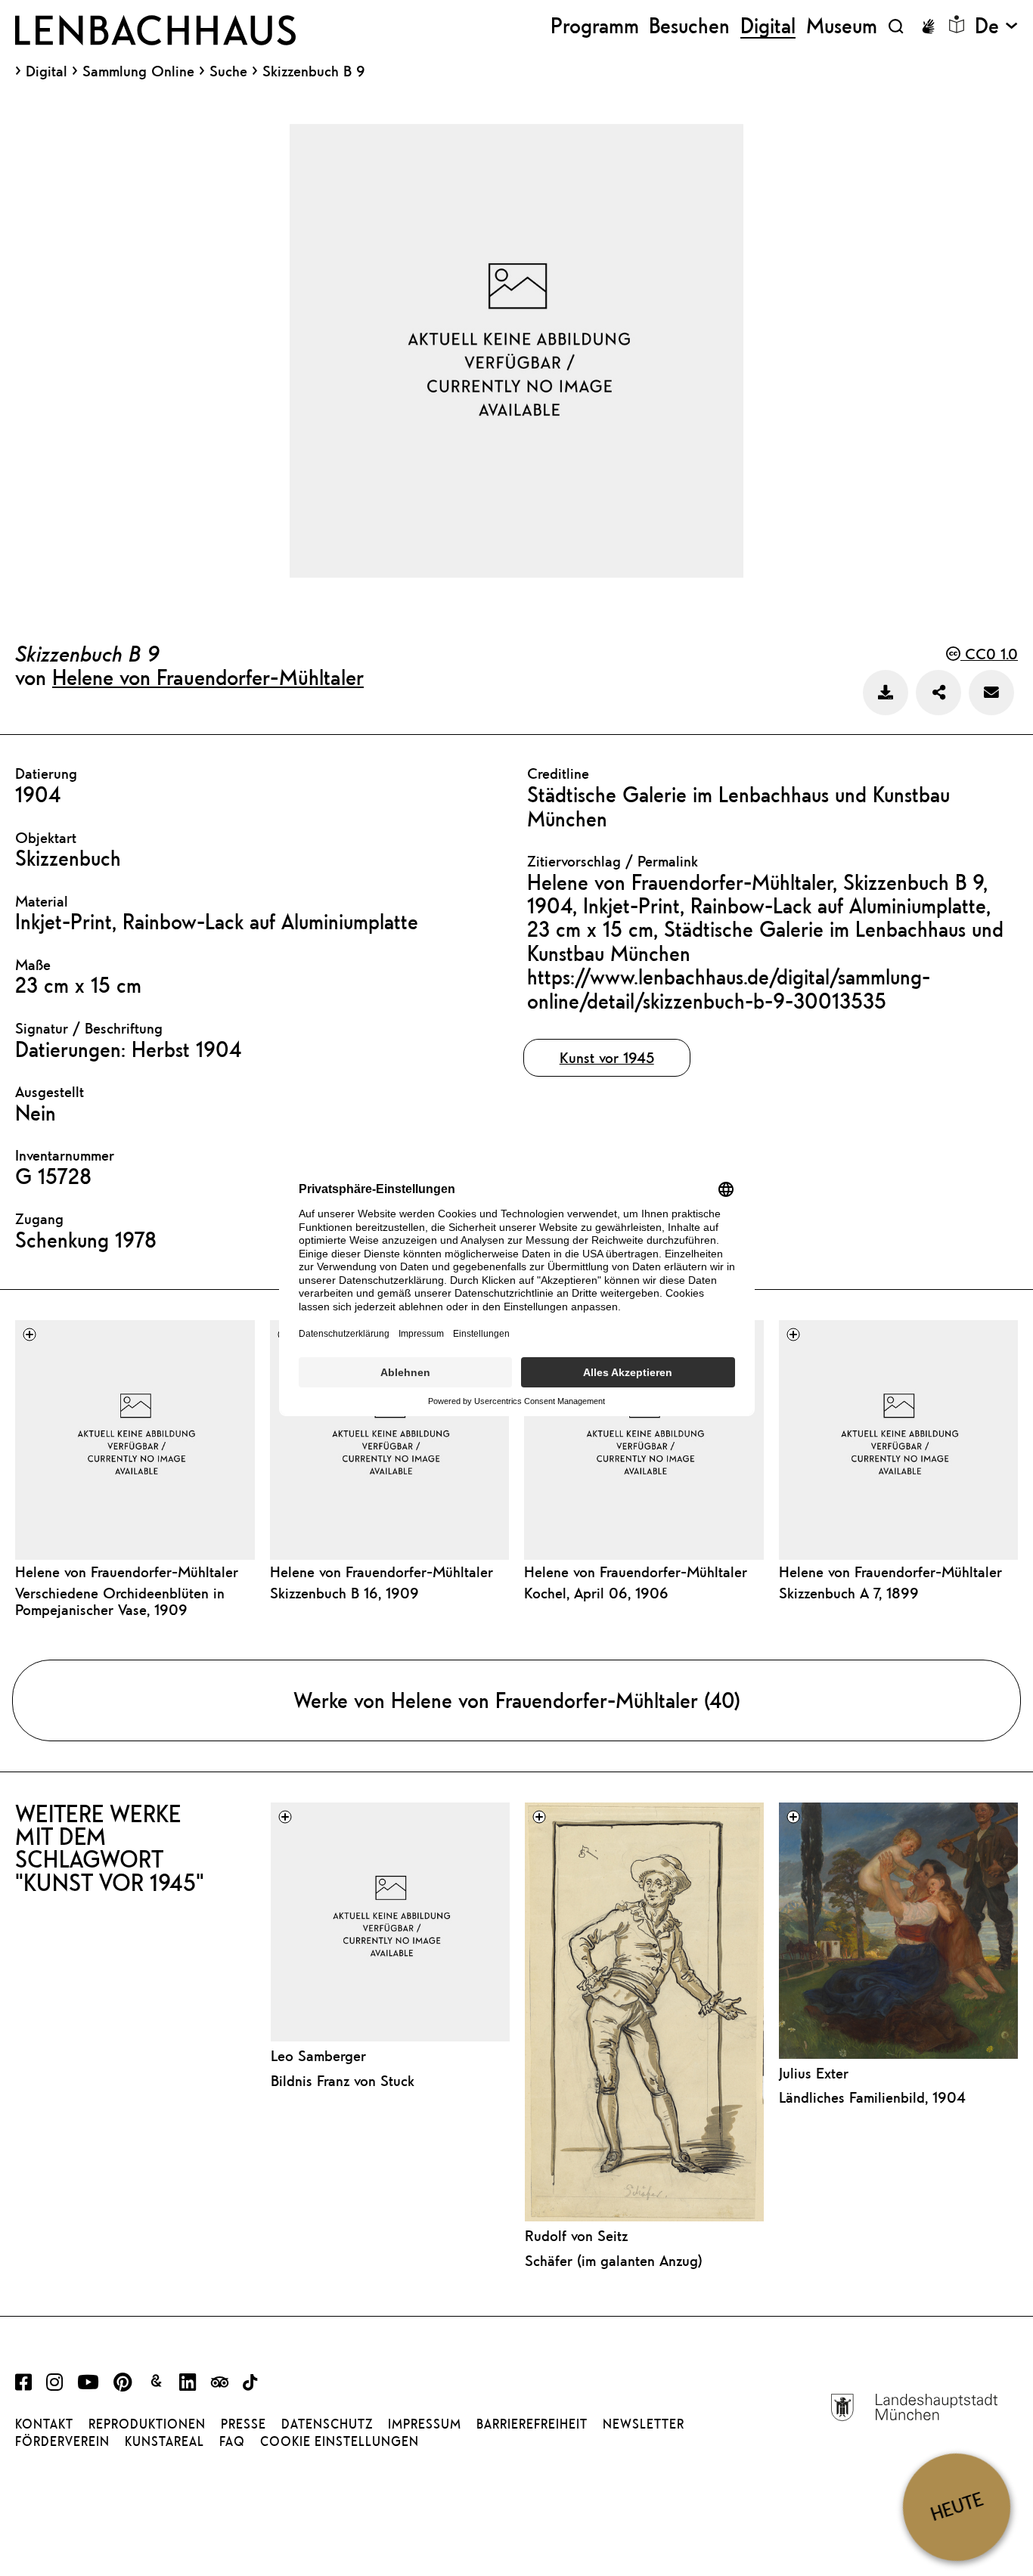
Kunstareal (164, 2441)
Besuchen (689, 26)
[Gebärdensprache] (928, 26)
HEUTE (957, 2507)
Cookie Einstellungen (340, 2441)
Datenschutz (327, 2424)
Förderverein (62, 2441)
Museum (842, 26)
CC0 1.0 (989, 654)
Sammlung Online (138, 71)
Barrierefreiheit (532, 2424)
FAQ (232, 2441)
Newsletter (644, 2424)
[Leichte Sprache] (957, 24)
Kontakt (44, 2424)
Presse (244, 2424)
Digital (47, 71)
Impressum (425, 2424)
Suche (228, 71)
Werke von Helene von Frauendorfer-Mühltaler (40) (517, 1700)
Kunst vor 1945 (607, 1057)
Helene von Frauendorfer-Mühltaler (208, 677)
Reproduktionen (147, 2424)
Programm (595, 26)
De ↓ (996, 26)
